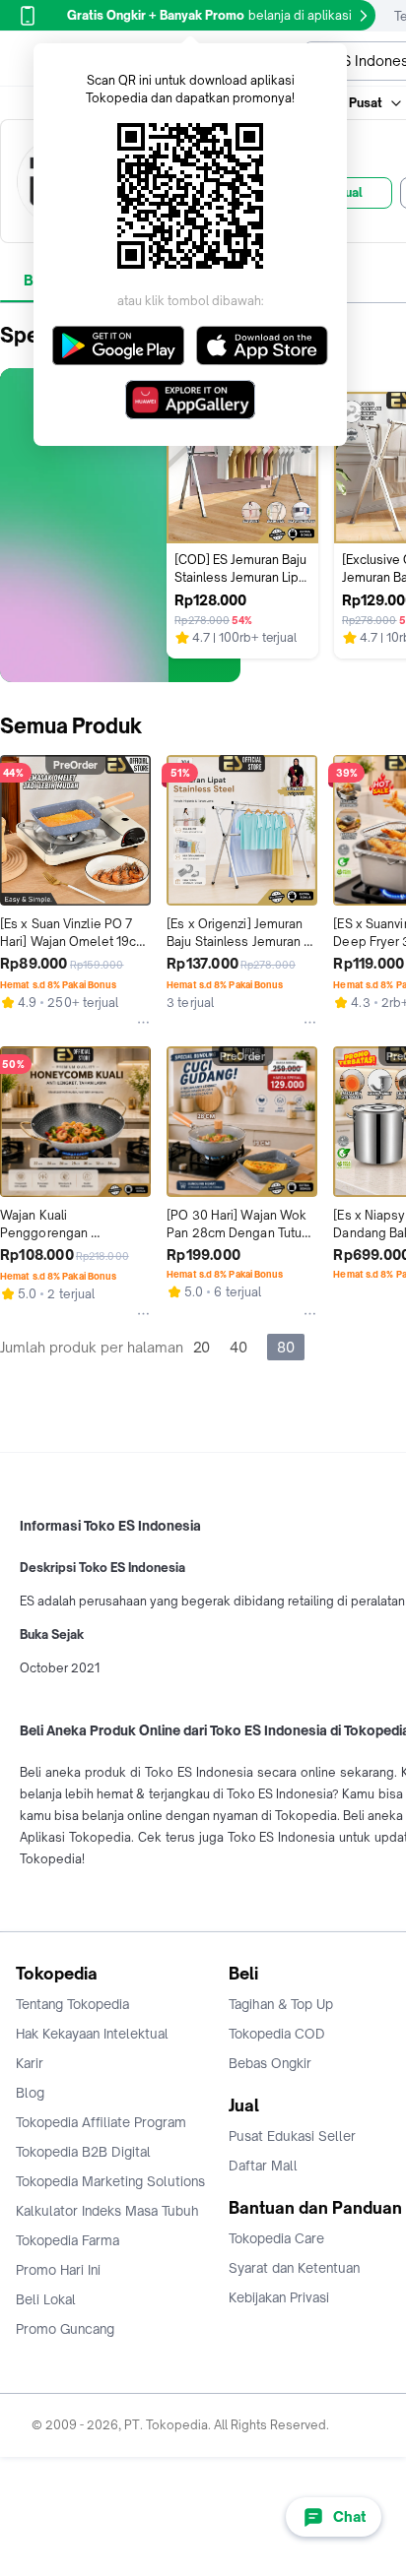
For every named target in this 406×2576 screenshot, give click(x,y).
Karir (30, 2063)
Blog (30, 2093)
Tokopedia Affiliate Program (101, 2122)
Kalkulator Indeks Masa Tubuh (107, 2211)
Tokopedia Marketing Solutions (110, 2181)
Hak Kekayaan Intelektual (92, 2034)
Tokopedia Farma (68, 2240)
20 (202, 1347)
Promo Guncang (65, 2329)
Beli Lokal (46, 2299)
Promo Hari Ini (58, 2270)
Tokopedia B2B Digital (83, 2152)
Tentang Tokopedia (72, 2004)
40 (238, 1347)
